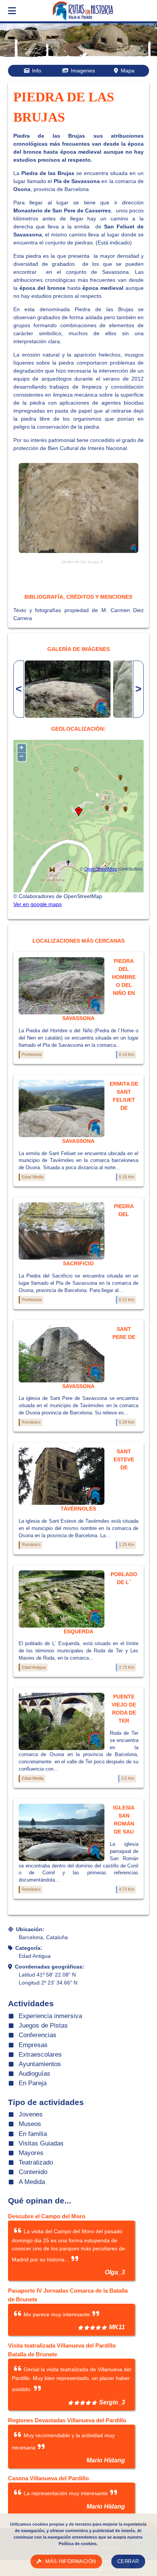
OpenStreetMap (101, 869)
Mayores (31, 2153)
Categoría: (29, 1948)
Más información (71, 2562)
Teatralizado (36, 2162)
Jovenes (31, 2114)
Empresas (33, 2045)
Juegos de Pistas (43, 2026)
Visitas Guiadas (41, 2143)
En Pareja (33, 2083)
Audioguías (34, 2074)
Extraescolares (40, 2055)
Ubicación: (30, 1929)
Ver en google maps (38, 904)
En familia (33, 2134)
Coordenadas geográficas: (50, 1967)
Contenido (33, 2172)
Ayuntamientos (40, 2064)
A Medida (32, 2182)
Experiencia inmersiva (50, 2016)
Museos (30, 2124)
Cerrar (128, 2562)
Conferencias (38, 2035)
